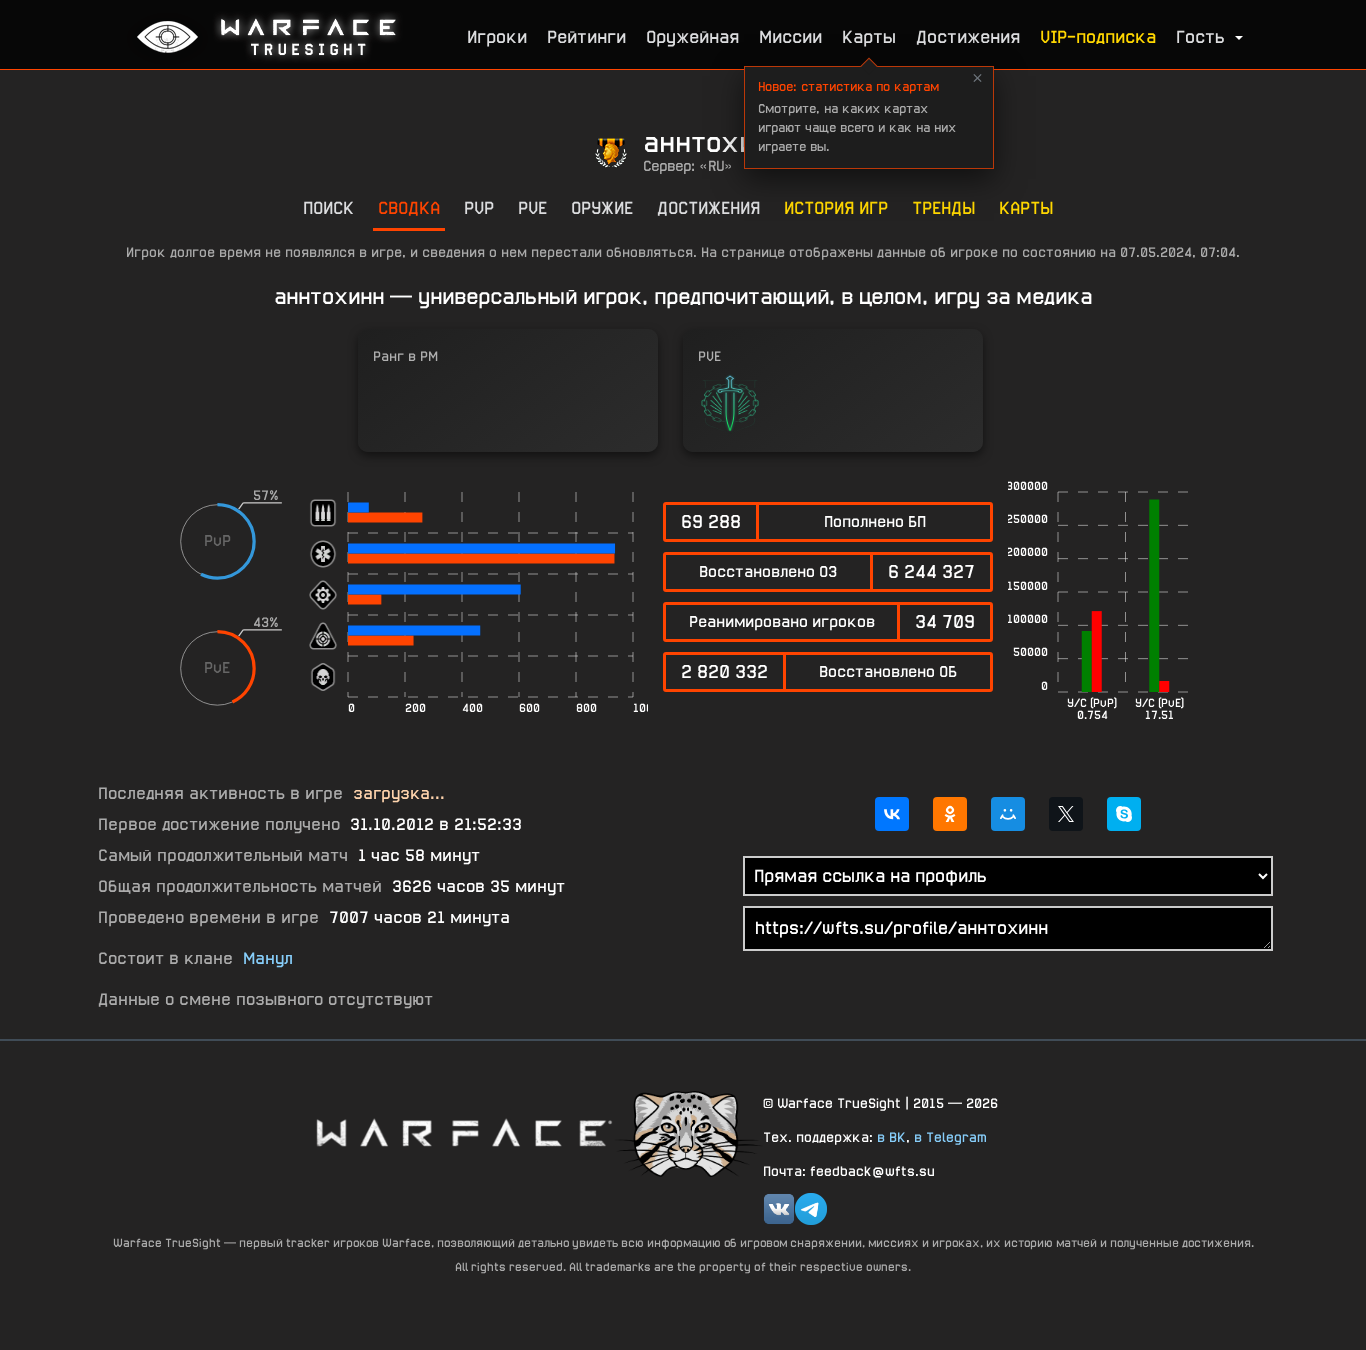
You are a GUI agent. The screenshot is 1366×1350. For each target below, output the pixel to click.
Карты (869, 36)
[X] (1066, 814)
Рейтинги (586, 36)
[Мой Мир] (1008, 814)
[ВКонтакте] (892, 814)
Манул (268, 958)
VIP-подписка (1098, 36)
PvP (479, 207)
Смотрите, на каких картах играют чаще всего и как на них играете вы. (857, 116)
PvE (532, 207)
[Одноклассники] (950, 814)
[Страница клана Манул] (688, 1132)
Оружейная (692, 36)
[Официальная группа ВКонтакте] (779, 1209)
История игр (836, 207)
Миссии (790, 36)
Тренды (943, 207)
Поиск (328, 207)
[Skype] (1124, 814)
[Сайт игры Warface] (463, 1132)
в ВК (891, 1137)
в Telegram (950, 1137)
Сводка (409, 207)
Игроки (497, 36)
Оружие (602, 207)
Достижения (968, 36)
